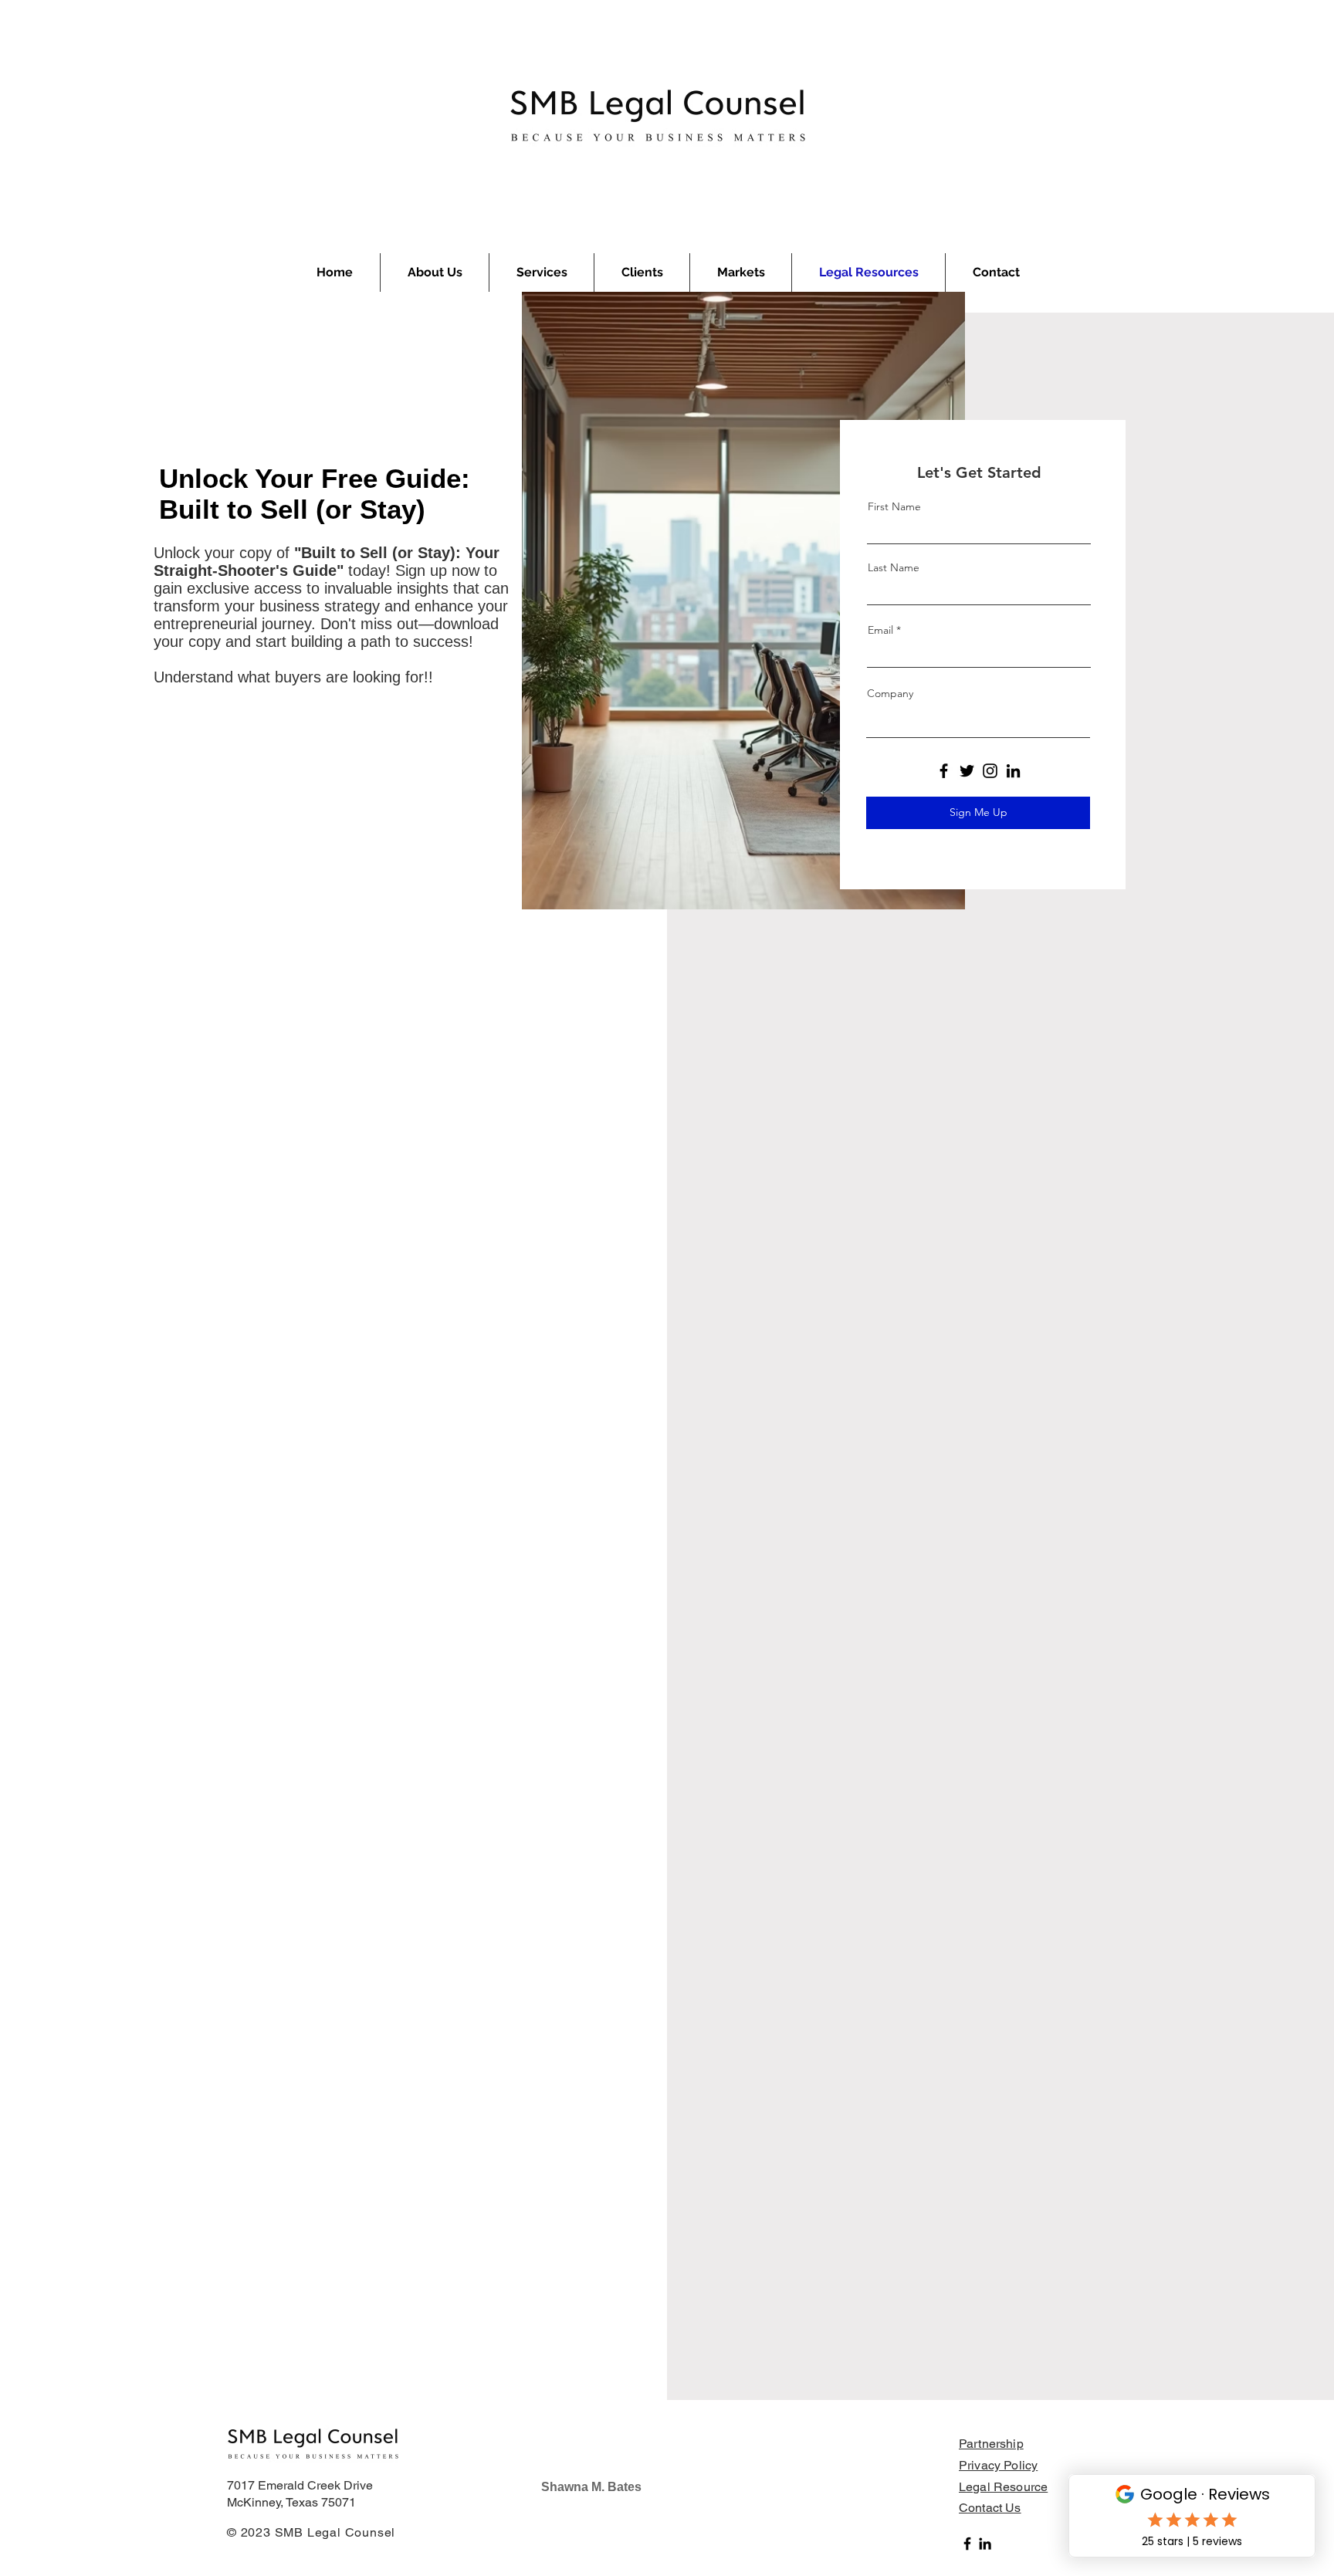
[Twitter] (967, 771)
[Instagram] (990, 771)
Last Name (894, 567)
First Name (894, 506)
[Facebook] (944, 771)
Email (880, 630)
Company (890, 693)
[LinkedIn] (1013, 771)
